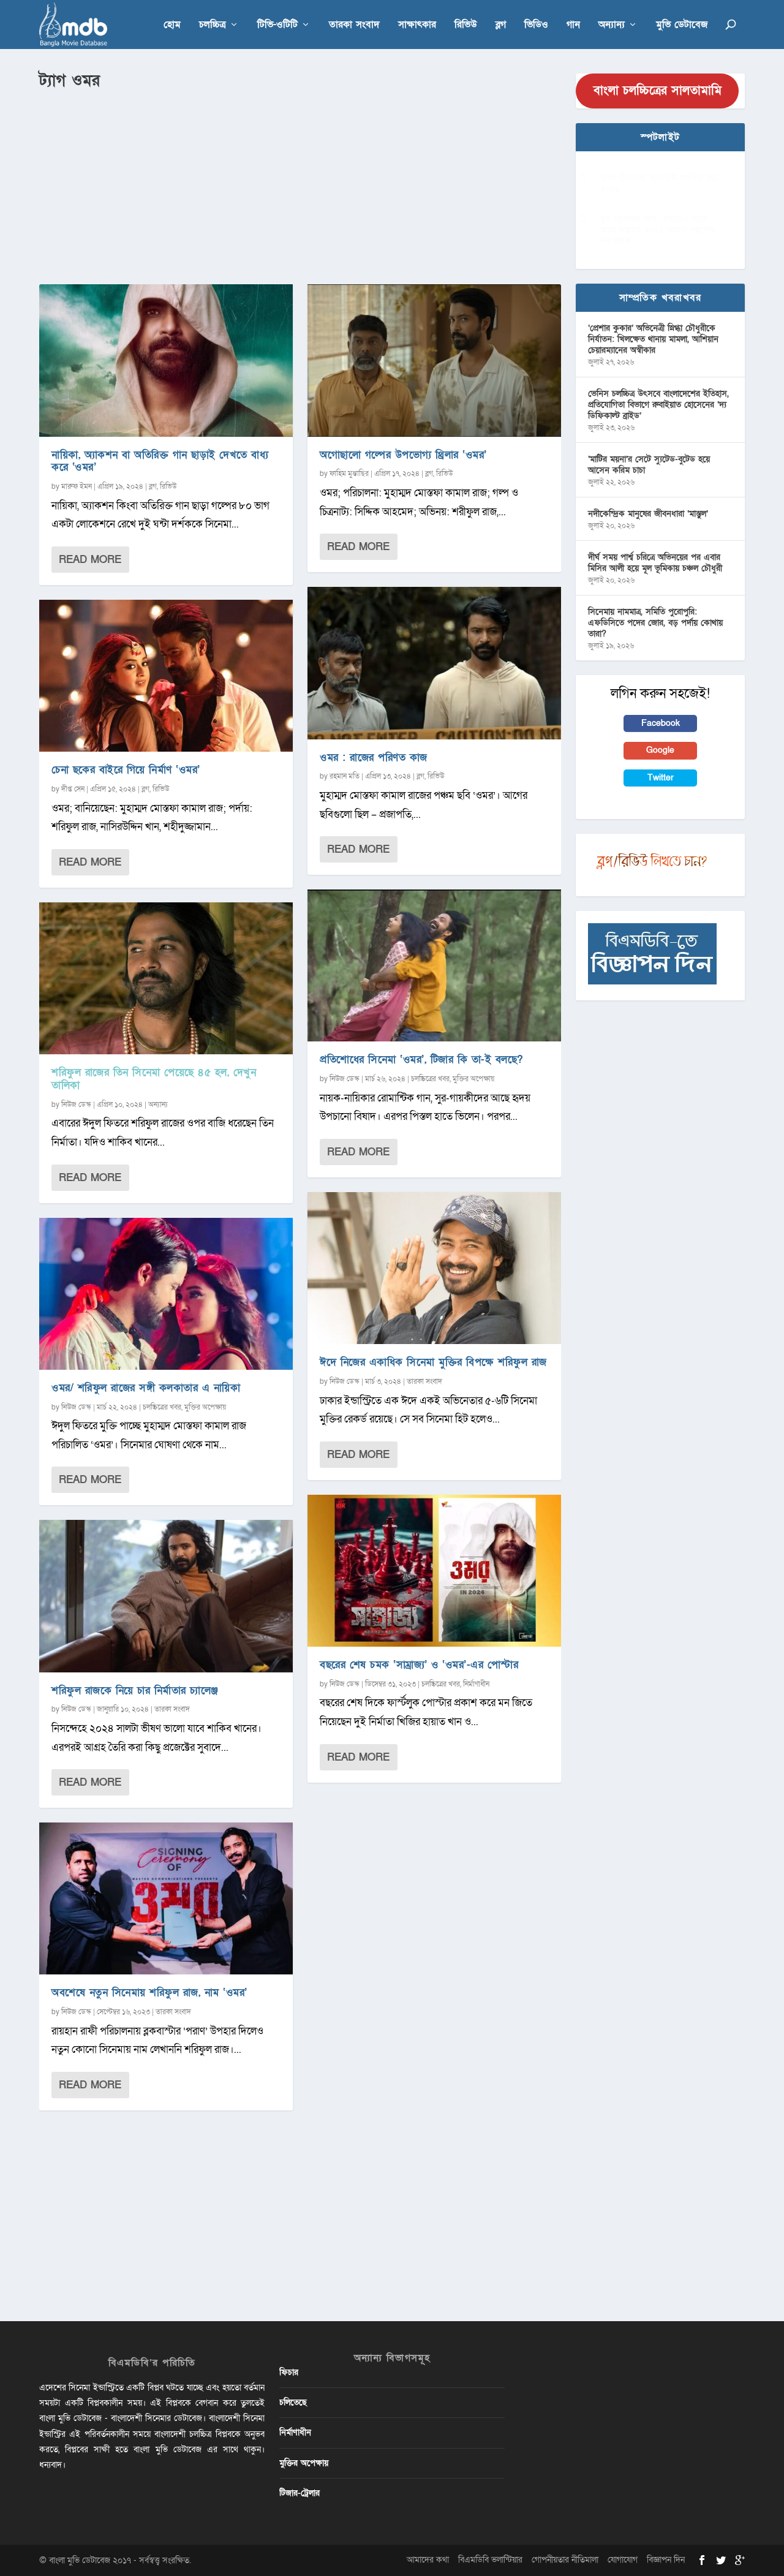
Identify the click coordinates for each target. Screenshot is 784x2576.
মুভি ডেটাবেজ (682, 25)
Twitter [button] (661, 778)
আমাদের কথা (428, 2560)
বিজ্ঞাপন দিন (666, 2560)
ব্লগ (501, 25)
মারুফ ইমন (77, 486)
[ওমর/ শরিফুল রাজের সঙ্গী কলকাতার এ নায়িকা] (166, 1294)
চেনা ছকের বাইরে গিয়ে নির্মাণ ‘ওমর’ (126, 770)
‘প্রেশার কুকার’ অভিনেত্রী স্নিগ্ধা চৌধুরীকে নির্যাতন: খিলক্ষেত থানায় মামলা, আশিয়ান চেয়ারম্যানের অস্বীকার (653, 339)
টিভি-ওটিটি (277, 25)
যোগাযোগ (623, 2560)
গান (573, 25)
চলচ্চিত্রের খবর (162, 1407)
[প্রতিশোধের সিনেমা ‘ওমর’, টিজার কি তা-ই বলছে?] (434, 965)
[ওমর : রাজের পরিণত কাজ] (434, 663)
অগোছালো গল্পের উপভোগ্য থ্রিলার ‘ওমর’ (403, 455)
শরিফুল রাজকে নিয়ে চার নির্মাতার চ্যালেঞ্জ (135, 1690)
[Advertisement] (300, 184)
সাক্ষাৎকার (417, 25)
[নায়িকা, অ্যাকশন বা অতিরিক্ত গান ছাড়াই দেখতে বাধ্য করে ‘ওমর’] (166, 360)
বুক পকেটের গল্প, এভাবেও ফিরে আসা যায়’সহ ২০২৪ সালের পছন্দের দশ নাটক (658, 230)
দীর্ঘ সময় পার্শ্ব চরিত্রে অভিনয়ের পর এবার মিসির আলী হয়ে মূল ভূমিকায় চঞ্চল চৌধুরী (655, 563)
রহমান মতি (345, 776)
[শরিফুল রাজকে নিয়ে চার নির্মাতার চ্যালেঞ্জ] (166, 1596)
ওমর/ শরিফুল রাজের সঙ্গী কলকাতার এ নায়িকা (146, 1388)
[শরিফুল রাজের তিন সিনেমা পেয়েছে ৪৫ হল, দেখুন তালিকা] (166, 978)
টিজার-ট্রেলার (300, 2493)
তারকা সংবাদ (354, 25)
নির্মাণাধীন (476, 1684)
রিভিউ (466, 25)
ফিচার (289, 2372)
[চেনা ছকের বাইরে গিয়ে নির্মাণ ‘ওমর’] (166, 676)
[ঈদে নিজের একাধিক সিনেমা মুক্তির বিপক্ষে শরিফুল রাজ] (434, 1268)
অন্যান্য (612, 25)
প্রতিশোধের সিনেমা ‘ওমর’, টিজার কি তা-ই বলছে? (421, 1059)
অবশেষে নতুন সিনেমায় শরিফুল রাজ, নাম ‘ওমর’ (149, 1992)
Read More (90, 560)
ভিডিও (536, 25)
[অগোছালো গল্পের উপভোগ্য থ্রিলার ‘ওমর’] (434, 360)
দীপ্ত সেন (73, 789)
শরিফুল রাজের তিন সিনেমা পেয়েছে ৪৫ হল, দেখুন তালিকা (154, 1079)
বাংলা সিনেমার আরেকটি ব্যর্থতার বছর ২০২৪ (660, 183)
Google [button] (660, 750)
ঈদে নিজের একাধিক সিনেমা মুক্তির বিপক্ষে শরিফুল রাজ (433, 1362)
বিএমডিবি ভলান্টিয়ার (490, 2560)
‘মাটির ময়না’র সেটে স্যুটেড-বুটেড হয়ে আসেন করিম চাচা (649, 465)
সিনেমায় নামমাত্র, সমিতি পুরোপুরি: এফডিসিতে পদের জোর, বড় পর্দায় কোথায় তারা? (655, 623)
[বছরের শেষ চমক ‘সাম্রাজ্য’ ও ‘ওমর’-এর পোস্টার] (434, 1571)
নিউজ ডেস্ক (76, 1105)
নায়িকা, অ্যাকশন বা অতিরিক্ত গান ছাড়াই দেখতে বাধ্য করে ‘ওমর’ (160, 461)
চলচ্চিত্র (213, 25)
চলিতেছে (293, 2402)
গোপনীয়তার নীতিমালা (565, 2560)
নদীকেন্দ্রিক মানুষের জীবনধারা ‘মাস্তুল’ (648, 514)
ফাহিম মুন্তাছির (349, 474)
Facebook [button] (661, 723)
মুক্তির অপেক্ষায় (205, 1407)
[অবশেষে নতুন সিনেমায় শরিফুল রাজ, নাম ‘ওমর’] (166, 1898)
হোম (172, 25)
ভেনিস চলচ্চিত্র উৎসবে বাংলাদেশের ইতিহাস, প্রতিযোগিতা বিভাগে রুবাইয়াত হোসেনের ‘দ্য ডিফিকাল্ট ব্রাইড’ (658, 405)
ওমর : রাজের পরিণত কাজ (374, 757)
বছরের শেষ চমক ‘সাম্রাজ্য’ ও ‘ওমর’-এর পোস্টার (419, 1665)
